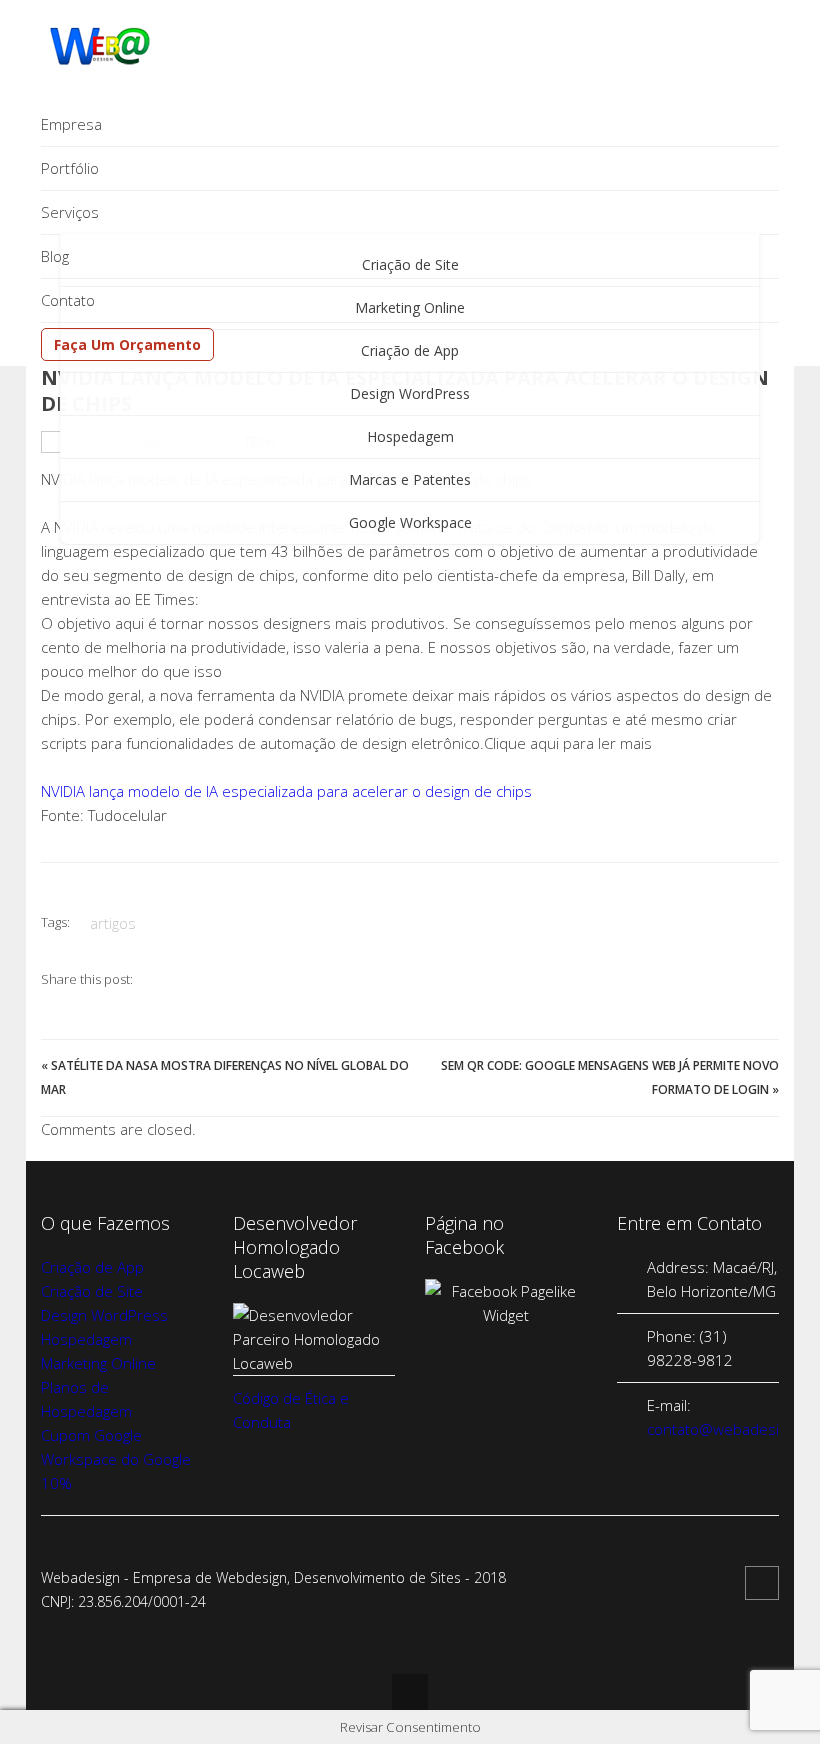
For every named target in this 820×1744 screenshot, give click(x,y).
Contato (68, 300)
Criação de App (92, 1267)
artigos (113, 923)
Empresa (71, 124)
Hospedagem (410, 436)
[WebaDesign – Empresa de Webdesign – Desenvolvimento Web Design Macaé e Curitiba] (100, 61)
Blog (55, 256)
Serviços (70, 212)
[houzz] (762, 1583)
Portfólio (70, 168)
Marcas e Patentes (410, 479)
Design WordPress (410, 393)
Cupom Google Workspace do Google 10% (116, 1459)
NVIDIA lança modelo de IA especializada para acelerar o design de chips (286, 791)
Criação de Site (92, 1291)
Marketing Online (98, 1363)
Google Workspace (410, 522)
